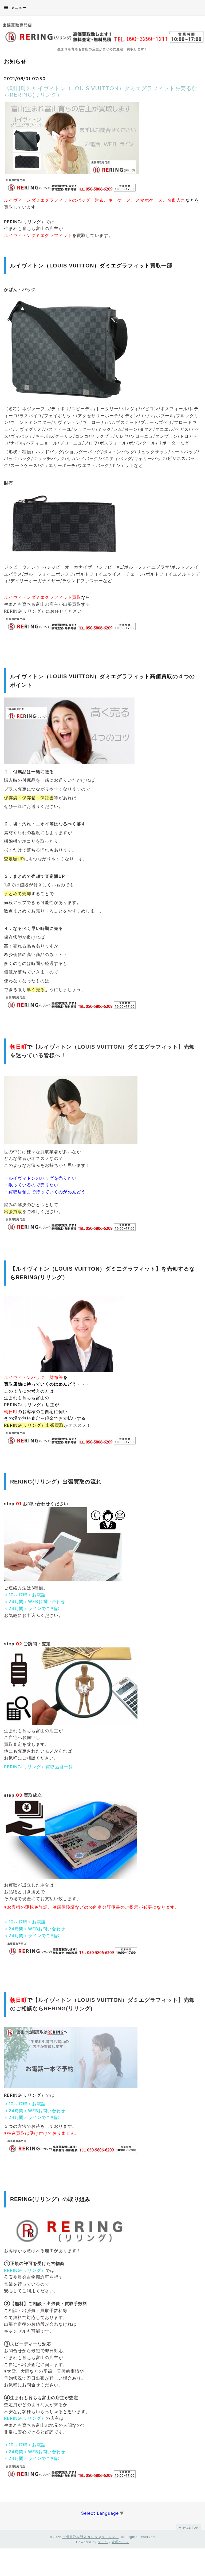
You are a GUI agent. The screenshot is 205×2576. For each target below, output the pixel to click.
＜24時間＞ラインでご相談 (32, 1608)
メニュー (18, 7)
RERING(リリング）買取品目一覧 (38, 1767)
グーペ (103, 2542)
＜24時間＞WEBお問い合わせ (35, 1601)
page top (190, 2528)
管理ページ (120, 2542)
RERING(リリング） (25, 2270)
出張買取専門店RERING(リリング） (91, 2537)
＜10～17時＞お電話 (25, 1595)
